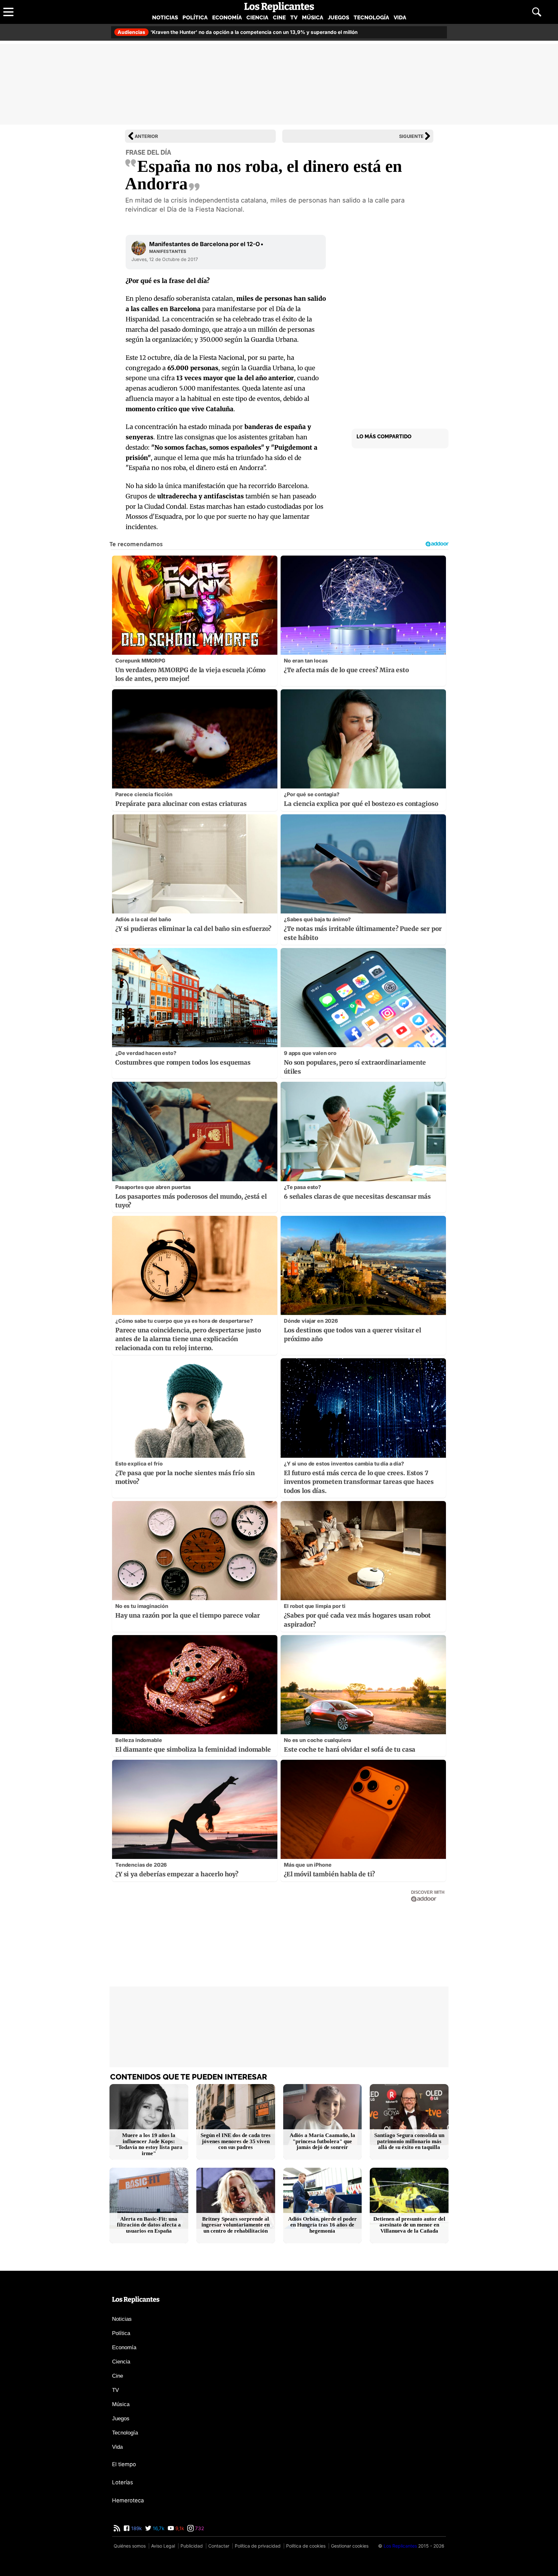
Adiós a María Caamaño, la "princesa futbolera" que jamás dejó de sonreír (322, 2141)
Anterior (146, 136)
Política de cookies (306, 2546)
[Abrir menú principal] (8, 12)
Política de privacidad (258, 2546)
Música (313, 17)
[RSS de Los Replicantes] (117, 2528)
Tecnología (371, 17)
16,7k (158, 2528)
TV (294, 17)
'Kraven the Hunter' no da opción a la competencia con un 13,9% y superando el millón (238, 32)
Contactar (219, 2546)
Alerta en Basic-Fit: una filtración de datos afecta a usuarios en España (149, 2225)
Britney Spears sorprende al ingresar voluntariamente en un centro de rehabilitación (236, 2225)
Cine (279, 17)
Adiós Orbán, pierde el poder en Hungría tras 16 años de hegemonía (322, 2225)
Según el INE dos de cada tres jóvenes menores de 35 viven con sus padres (236, 2141)
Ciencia (257, 17)
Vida (400, 17)
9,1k (179, 2528)
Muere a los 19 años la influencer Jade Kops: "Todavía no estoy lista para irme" (149, 2144)
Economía (227, 17)
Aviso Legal (163, 2546)
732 (199, 2528)
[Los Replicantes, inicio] (279, 7)
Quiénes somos (130, 2546)
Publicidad (192, 2546)
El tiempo (124, 2464)
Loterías (123, 2482)
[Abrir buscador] (537, 12)
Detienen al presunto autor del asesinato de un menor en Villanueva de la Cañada (409, 2225)
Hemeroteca (128, 2500)
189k (136, 2528)
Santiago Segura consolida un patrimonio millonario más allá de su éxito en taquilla (409, 2141)
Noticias (165, 17)
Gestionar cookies (350, 2546)
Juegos (338, 17)
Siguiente (411, 136)
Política (195, 17)
